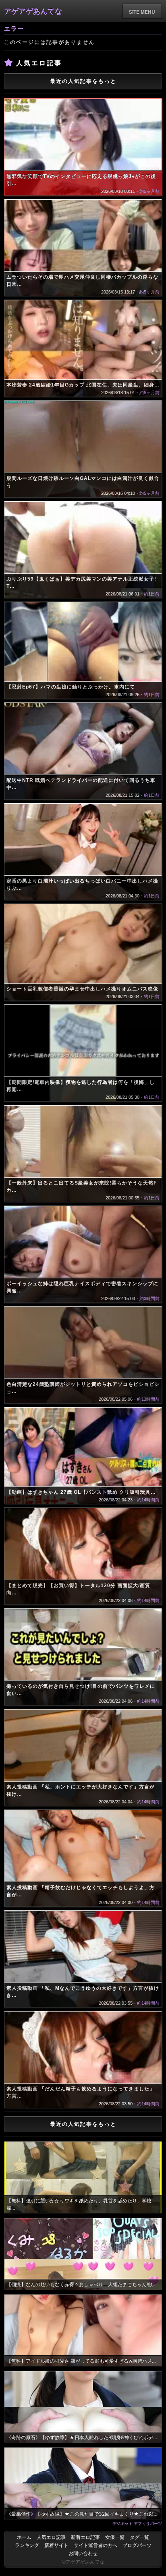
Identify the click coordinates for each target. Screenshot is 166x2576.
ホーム (24, 2537)
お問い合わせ (83, 2553)
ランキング (27, 2545)
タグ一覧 (139, 2537)
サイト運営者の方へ (95, 2545)
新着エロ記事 (85, 2537)
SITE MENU (142, 12)
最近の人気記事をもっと (83, 81)
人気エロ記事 (51, 2537)
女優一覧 (115, 2537)
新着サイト (56, 2545)
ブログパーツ (137, 2545)
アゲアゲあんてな (33, 11)
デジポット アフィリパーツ (137, 2523)
